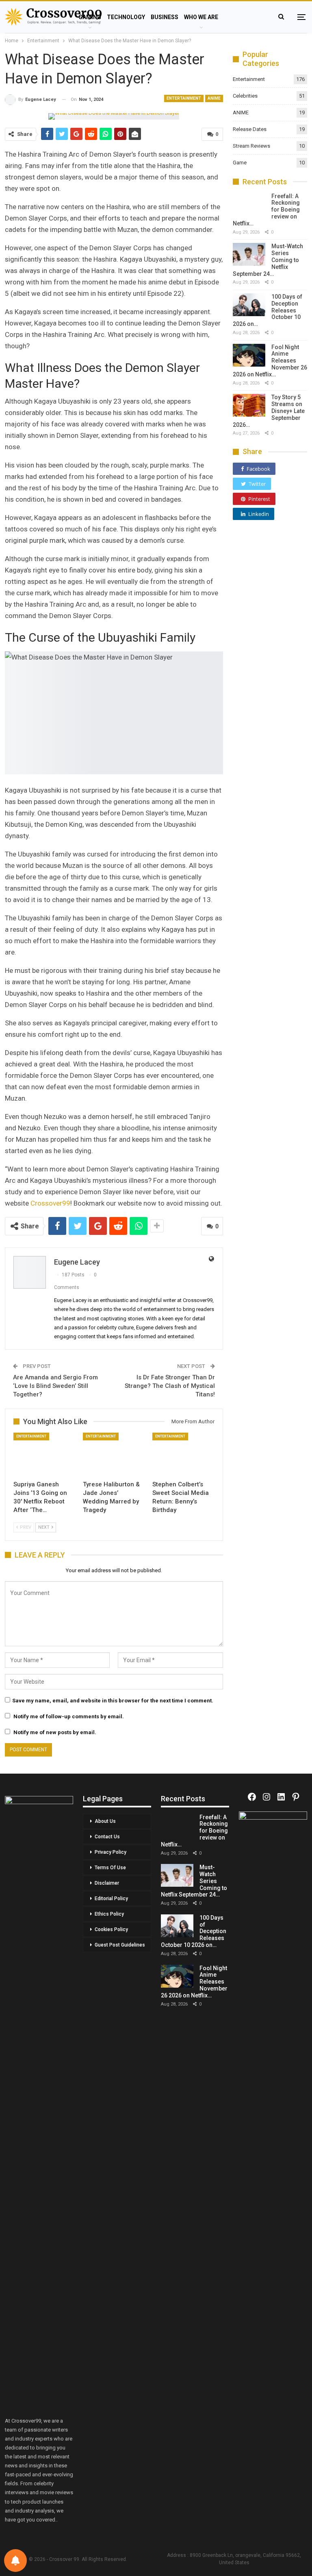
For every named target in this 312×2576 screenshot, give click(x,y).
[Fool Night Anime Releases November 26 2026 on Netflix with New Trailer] (249, 355)
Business (165, 17)
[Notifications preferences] (15, 2561)
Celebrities (245, 96)
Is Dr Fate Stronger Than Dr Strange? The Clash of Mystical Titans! (170, 1386)
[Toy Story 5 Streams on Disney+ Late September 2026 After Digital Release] (249, 405)
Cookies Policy (111, 1929)
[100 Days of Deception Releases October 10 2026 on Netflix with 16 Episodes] (249, 305)
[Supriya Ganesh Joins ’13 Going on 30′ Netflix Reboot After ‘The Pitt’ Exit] (44, 1454)
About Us (105, 1821)
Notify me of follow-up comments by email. (69, 1716)
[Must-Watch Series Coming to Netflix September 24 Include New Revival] (249, 254)
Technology (126, 17)
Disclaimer (107, 1883)
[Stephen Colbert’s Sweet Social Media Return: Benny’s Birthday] (183, 1454)
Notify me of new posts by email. (55, 1732)
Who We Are (201, 17)
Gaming (90, 17)
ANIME (214, 98)
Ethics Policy (109, 1914)
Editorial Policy (111, 1899)
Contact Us (107, 1837)
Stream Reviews (251, 146)
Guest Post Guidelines (120, 1945)
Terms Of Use (110, 1868)
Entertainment (184, 98)
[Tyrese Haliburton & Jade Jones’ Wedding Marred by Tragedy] (114, 1454)
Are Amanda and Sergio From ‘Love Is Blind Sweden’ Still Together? (55, 1386)
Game (240, 163)
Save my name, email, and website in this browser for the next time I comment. (113, 1701)
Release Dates (250, 129)
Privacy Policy (110, 1852)
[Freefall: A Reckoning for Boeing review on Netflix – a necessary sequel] (249, 204)
